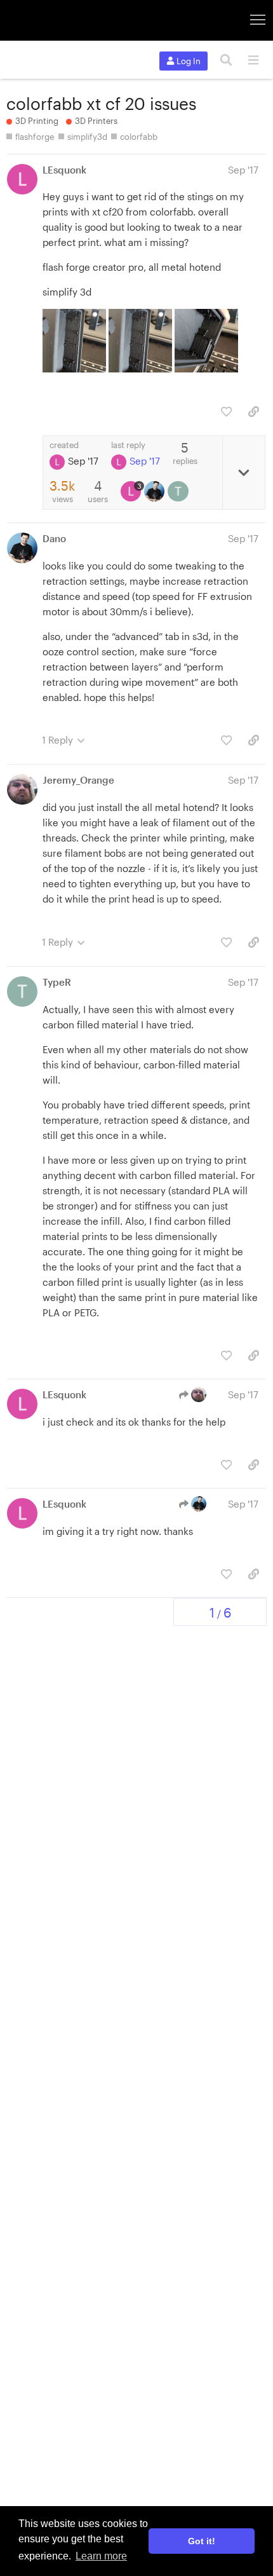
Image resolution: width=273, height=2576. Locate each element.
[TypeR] (179, 491)
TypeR (57, 982)
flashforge (35, 137)
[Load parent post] (194, 1394)
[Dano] (156, 491)
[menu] (253, 60)
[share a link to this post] (254, 412)
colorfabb (139, 137)
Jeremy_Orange (78, 780)
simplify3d (87, 137)
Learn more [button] (101, 2556)
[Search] (226, 60)
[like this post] (226, 412)
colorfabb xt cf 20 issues (101, 103)
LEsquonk (64, 170)
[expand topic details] (243, 473)
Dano (54, 538)
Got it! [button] (202, 2541)
